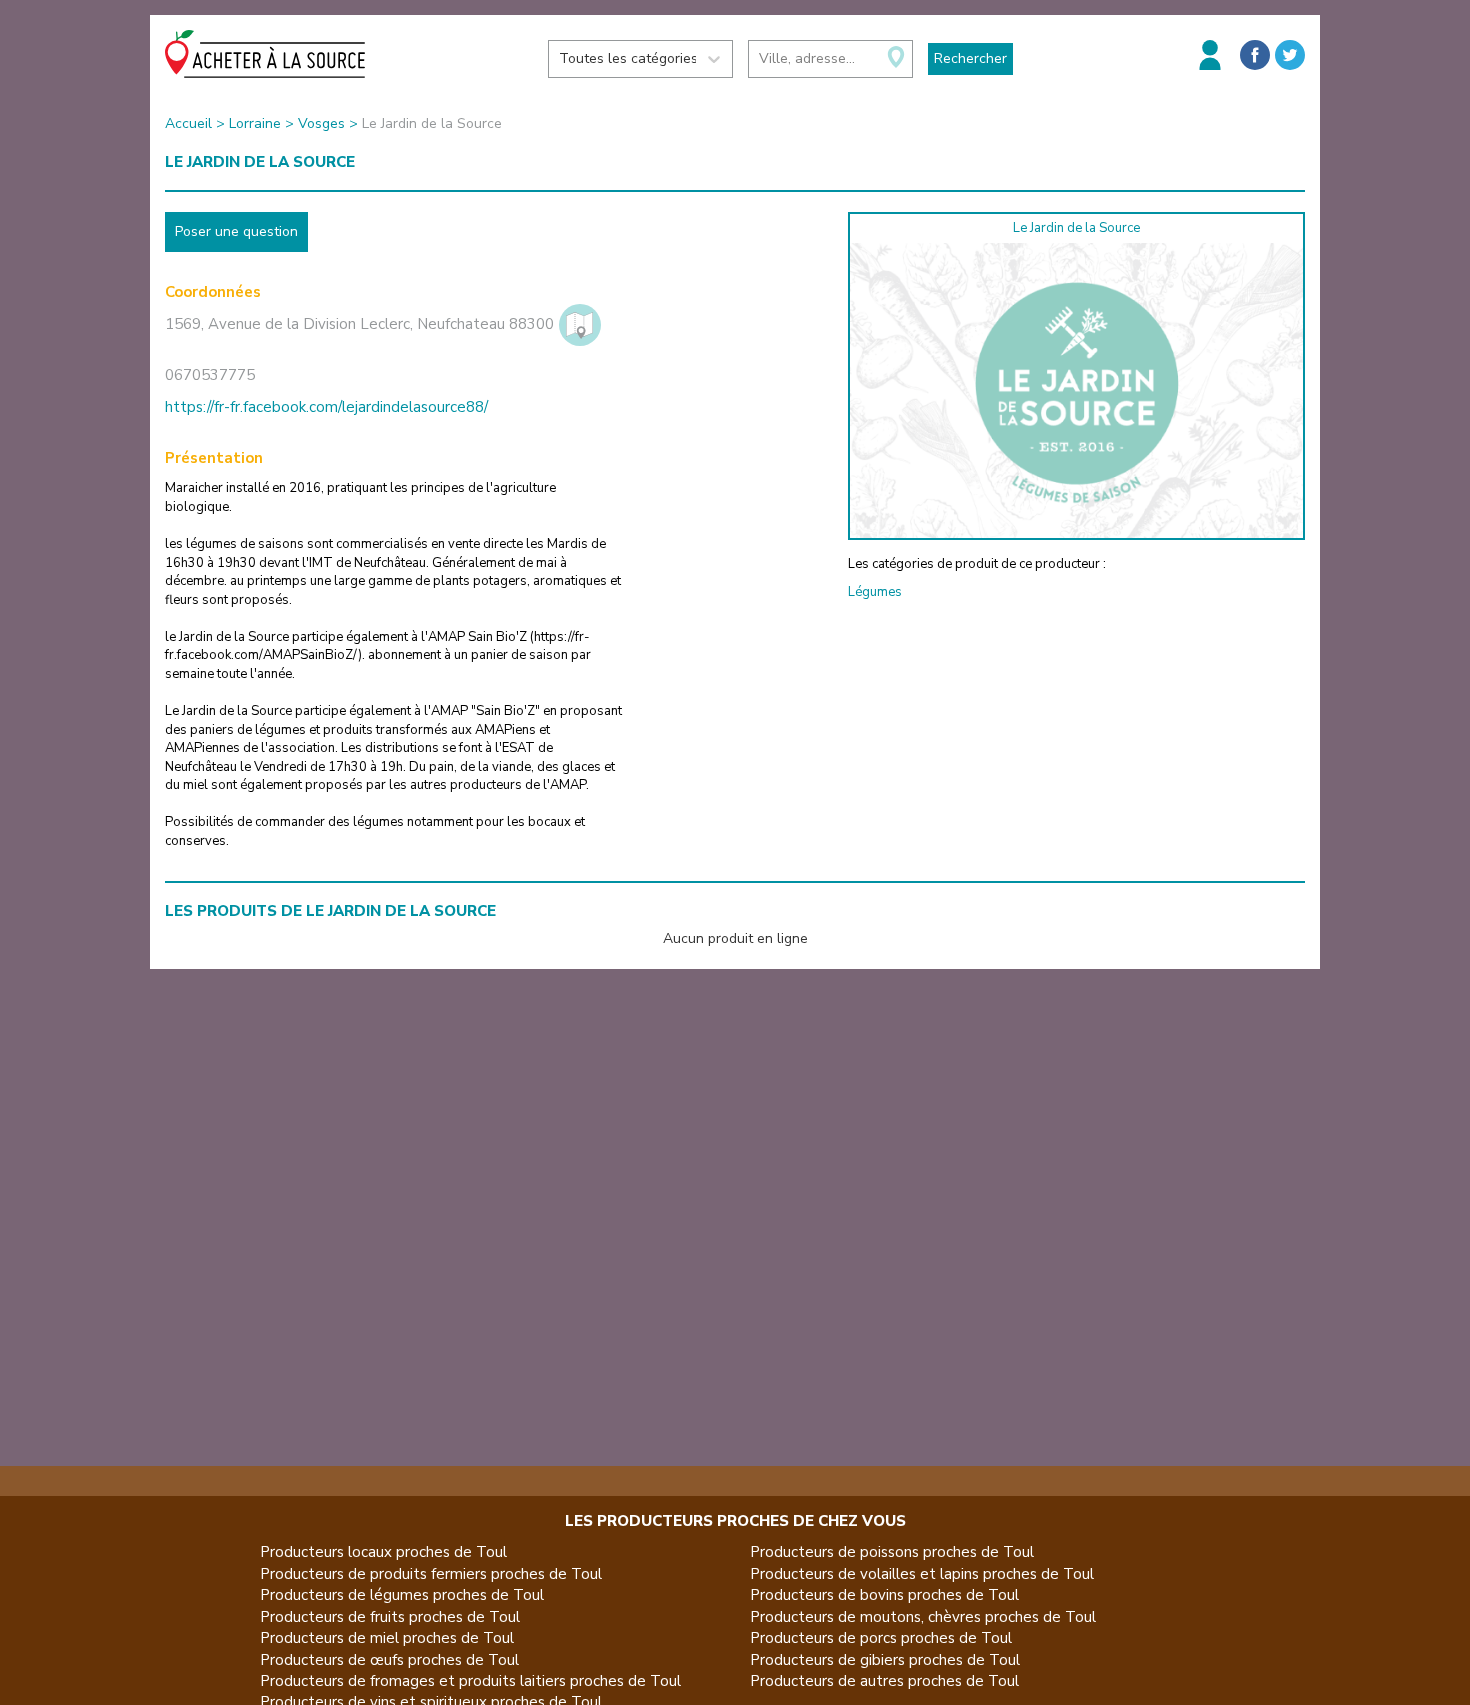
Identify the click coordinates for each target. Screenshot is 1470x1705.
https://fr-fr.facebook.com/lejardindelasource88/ (326, 407)
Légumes (875, 592)
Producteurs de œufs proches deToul (389, 1660)
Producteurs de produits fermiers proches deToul (431, 1574)
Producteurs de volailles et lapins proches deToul (922, 1574)
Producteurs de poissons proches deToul (892, 1552)
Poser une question (236, 231)
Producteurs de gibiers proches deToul (885, 1660)
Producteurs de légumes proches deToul (402, 1595)
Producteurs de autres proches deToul (884, 1681)
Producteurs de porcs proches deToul (881, 1638)
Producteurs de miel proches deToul (387, 1638)
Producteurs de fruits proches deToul (390, 1617)
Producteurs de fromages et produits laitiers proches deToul (470, 1681)
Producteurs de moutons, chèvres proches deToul (923, 1617)
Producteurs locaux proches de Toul (383, 1552)
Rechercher (970, 58)
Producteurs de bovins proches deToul (884, 1595)
